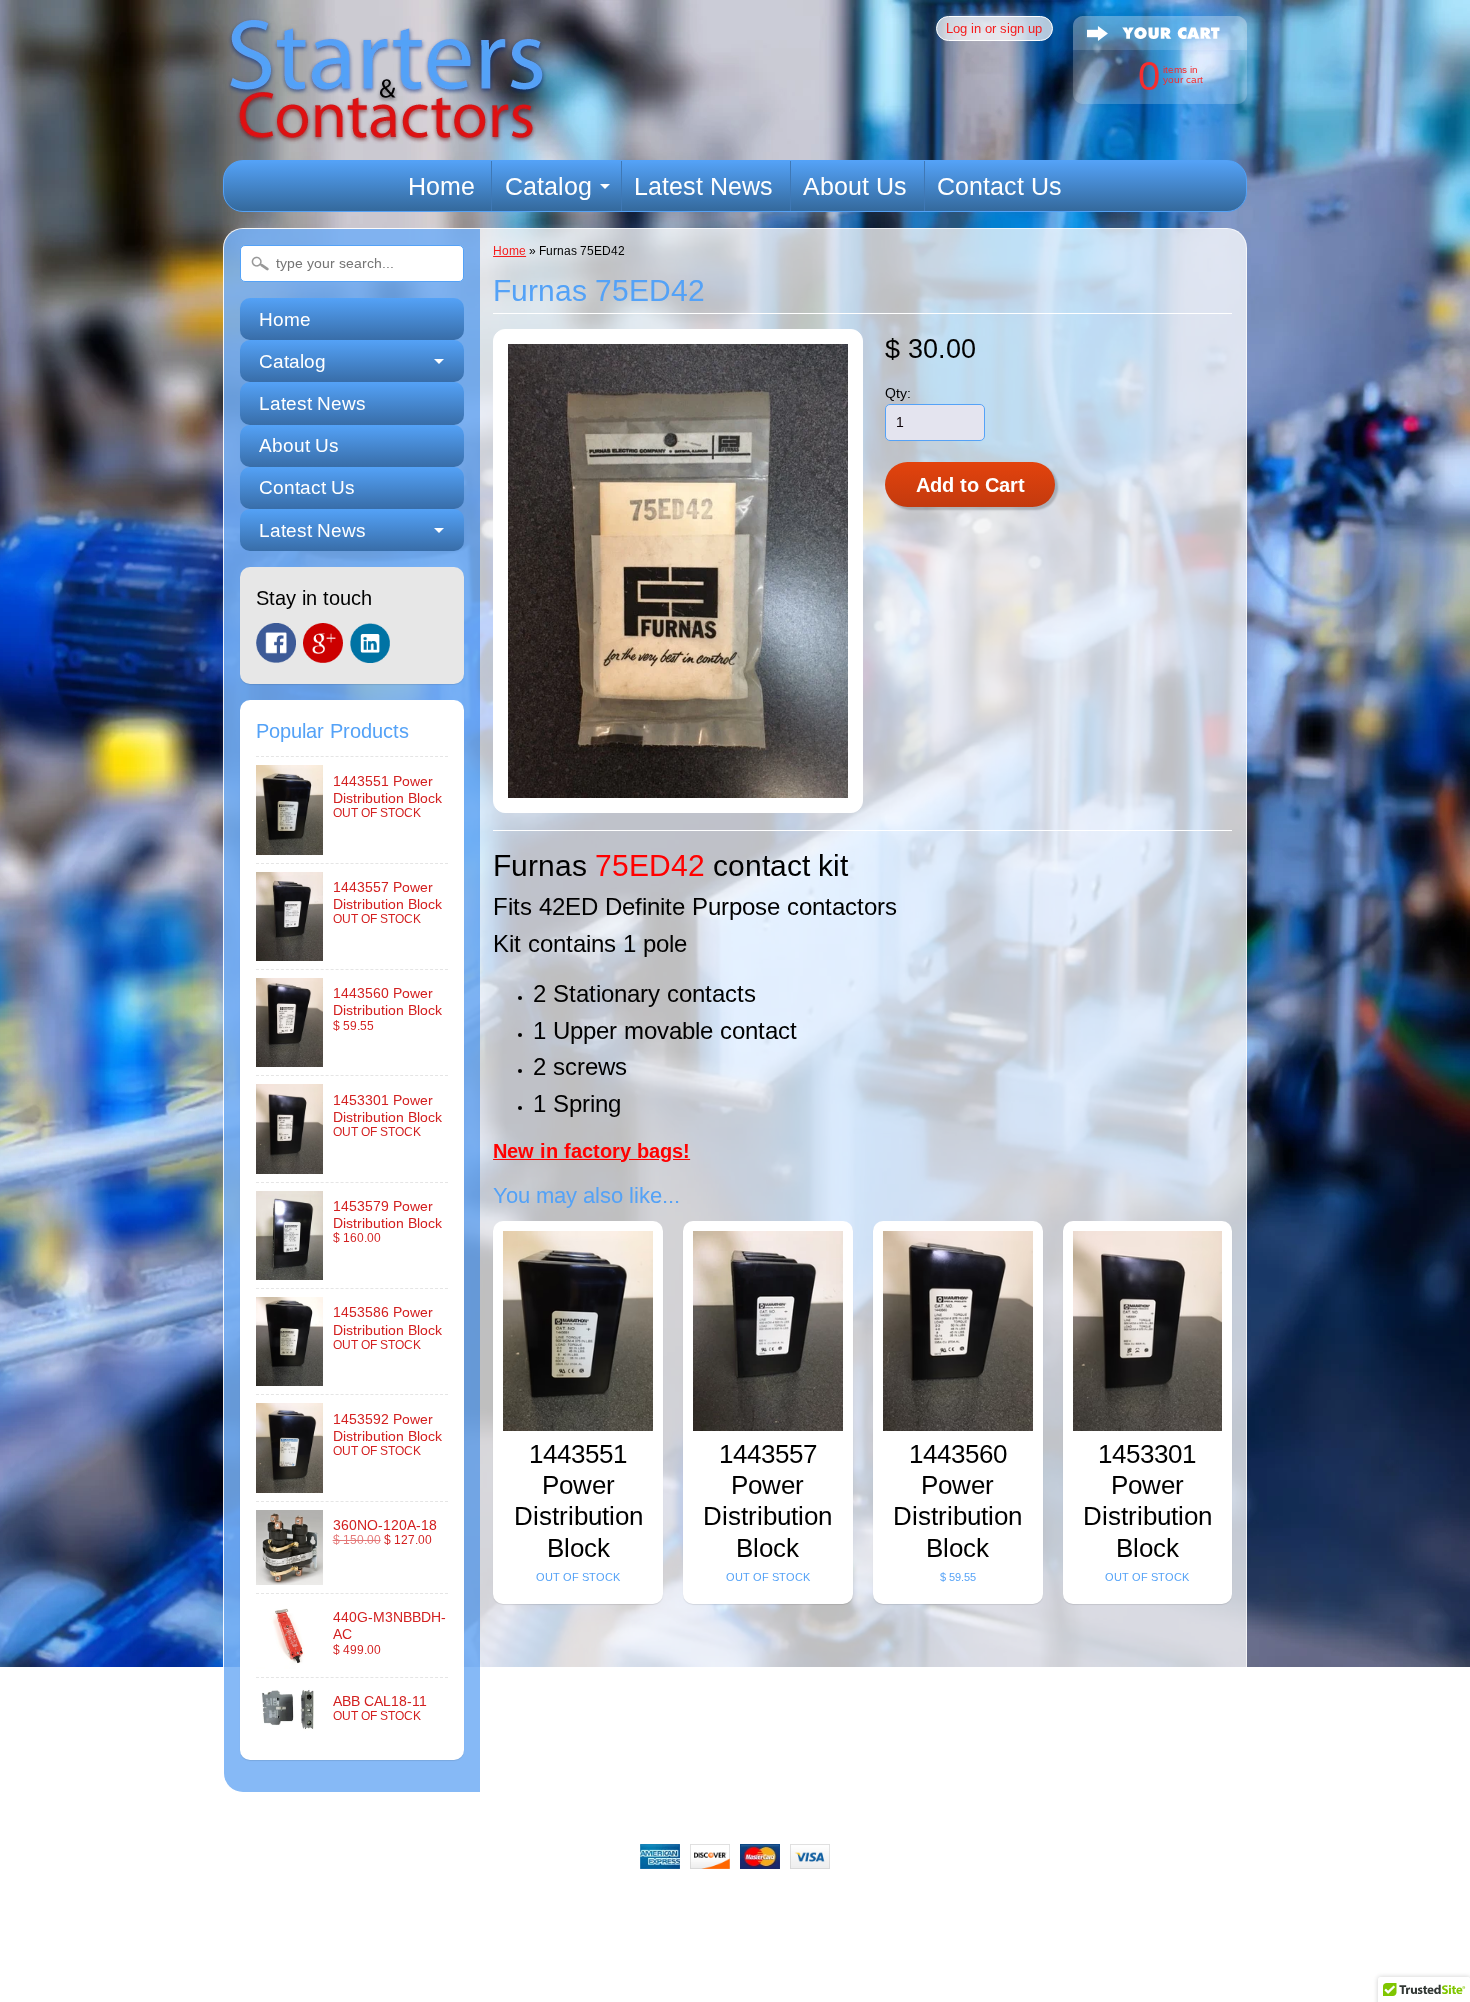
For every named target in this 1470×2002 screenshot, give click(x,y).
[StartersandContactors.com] (386, 131)
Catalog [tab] (292, 361)
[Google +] (323, 643)
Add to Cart (970, 485)
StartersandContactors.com (689, 1960)
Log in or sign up (994, 28)
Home (441, 186)
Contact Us (999, 186)
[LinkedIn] (370, 643)
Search (389, 1907)
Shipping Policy (693, 1907)
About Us (855, 186)
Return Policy (569, 1907)
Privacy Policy (819, 1907)
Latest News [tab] (312, 530)
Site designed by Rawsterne (735, 1977)
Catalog (548, 186)
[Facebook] (276, 643)
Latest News (703, 186)
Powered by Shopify (735, 1994)
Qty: (898, 393)
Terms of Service (949, 1907)
